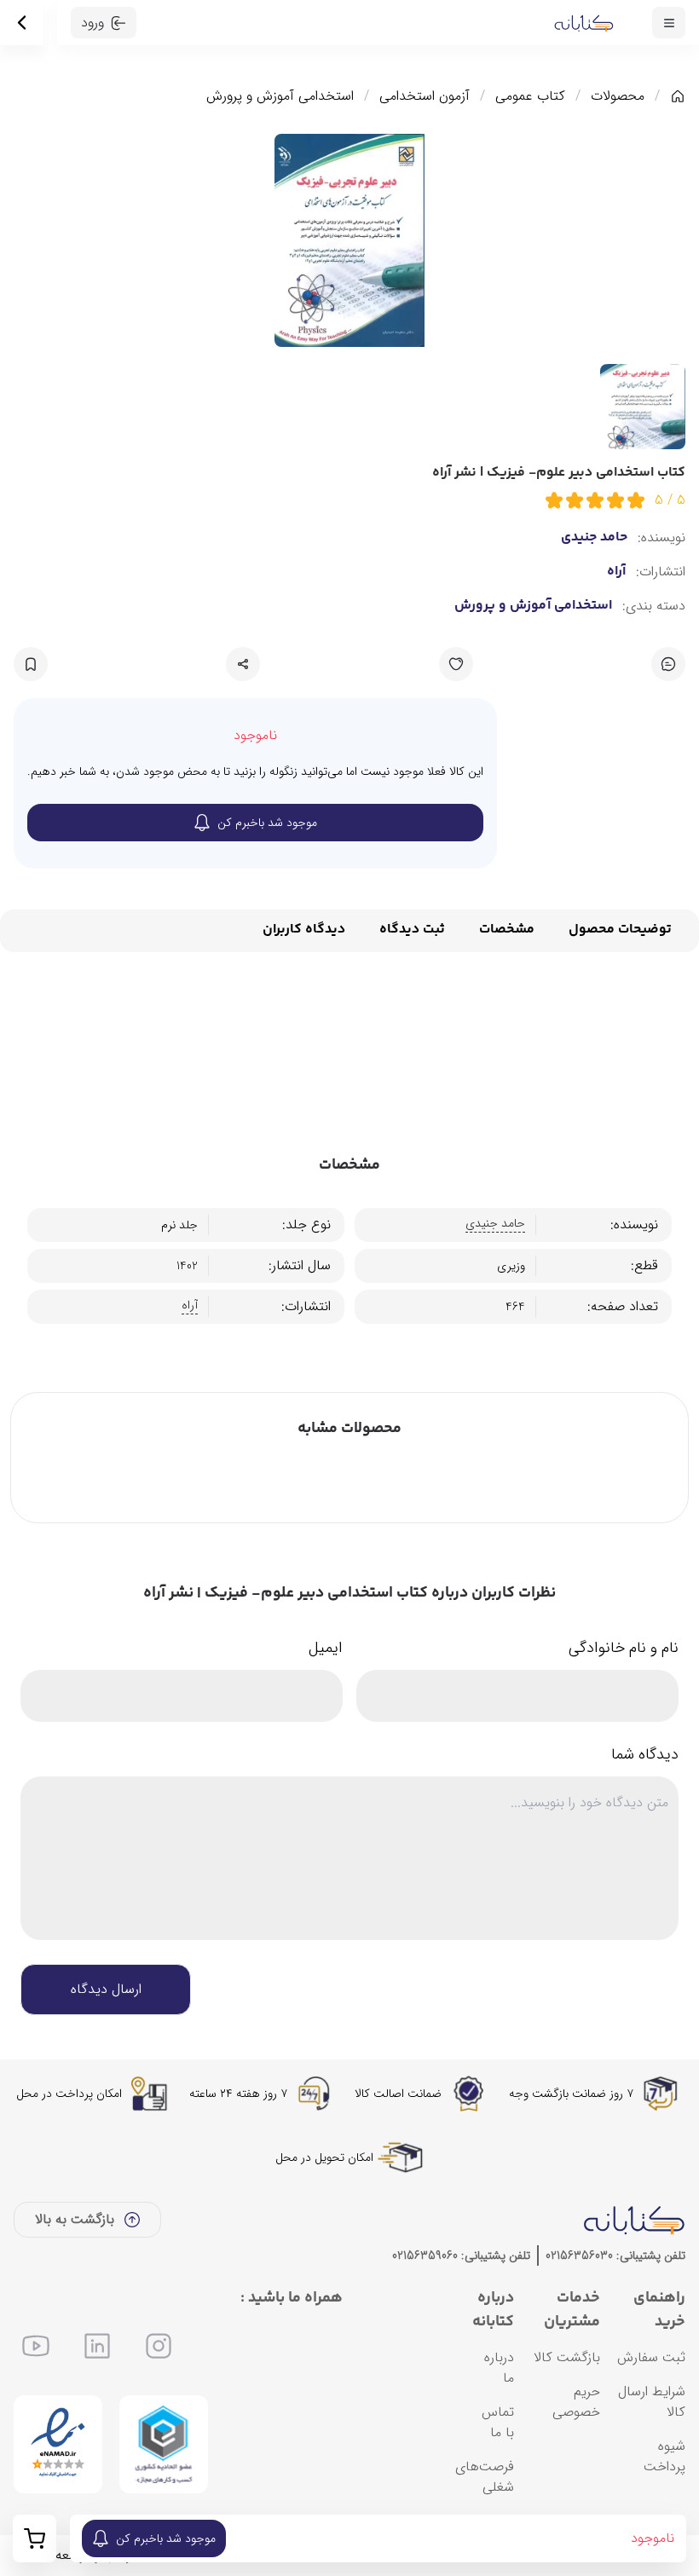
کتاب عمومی (530, 96)
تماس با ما (498, 2422)
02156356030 (579, 2255)
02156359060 (425, 2255)
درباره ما (499, 2368)
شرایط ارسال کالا (652, 2402)
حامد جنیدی (594, 538)
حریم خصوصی (576, 2402)
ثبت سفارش (651, 2357)
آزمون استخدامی (425, 96)
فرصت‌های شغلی (485, 2477)
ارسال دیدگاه (106, 1989)
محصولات (618, 96)
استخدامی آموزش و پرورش (280, 96)
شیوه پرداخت (664, 2456)
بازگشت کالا (567, 2357)
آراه (616, 572)
